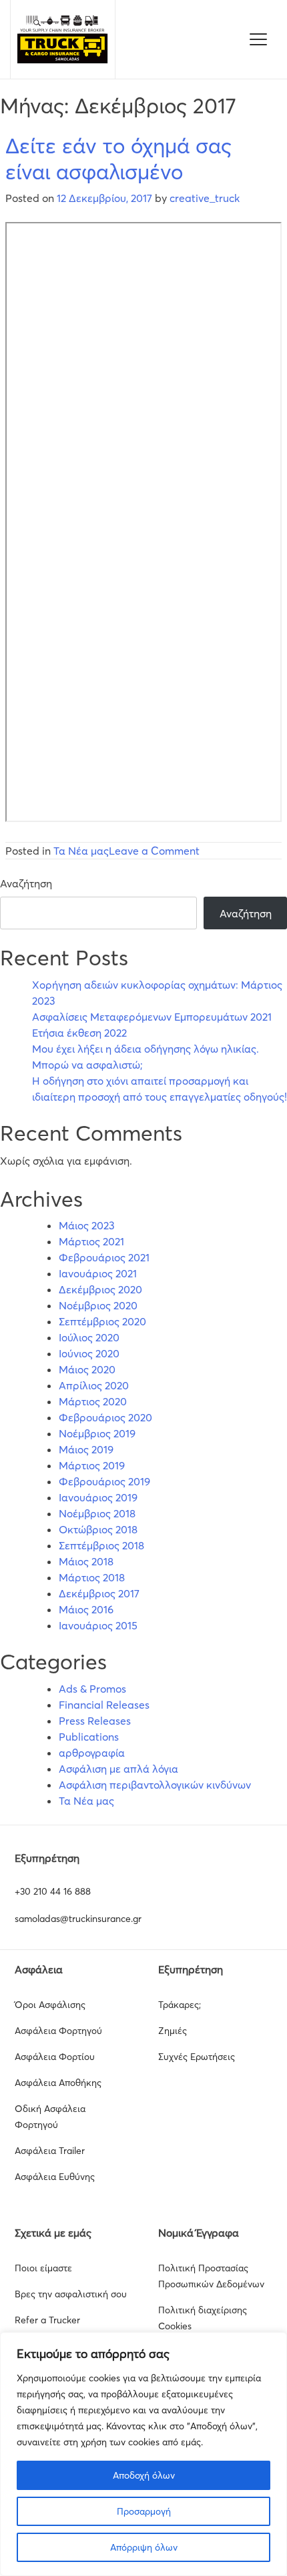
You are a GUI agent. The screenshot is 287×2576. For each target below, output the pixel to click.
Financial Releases (104, 1705)
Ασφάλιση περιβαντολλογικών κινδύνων (155, 1785)
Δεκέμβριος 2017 (99, 1593)
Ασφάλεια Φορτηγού (58, 2031)
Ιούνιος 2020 (89, 1353)
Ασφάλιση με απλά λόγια (118, 1769)
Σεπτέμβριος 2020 (102, 1321)
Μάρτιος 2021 (91, 1241)
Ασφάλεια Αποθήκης (58, 2083)
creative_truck (205, 198)
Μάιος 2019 (86, 1449)
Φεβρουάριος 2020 (105, 1417)
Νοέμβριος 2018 (97, 1513)
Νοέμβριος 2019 (97, 1433)
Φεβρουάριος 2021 (104, 1257)
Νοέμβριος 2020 (98, 1305)
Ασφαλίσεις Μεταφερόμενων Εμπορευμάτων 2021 (152, 1017)
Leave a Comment (154, 851)
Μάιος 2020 (87, 1369)
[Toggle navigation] (258, 39)
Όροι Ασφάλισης (50, 2005)
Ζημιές (173, 2031)
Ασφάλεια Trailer (50, 2151)
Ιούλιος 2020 (89, 1337)
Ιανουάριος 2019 (98, 1497)
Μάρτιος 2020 (93, 1401)
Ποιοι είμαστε (43, 2268)
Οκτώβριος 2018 (98, 1529)
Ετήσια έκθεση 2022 (79, 1033)
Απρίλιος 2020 (94, 1385)
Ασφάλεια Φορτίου (55, 2057)
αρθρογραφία (92, 1753)
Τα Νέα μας (81, 851)
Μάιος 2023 (87, 1225)
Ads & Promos (92, 1689)
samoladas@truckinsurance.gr (78, 1919)
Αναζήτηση (26, 883)
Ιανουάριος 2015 (98, 1625)
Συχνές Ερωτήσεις (197, 2057)
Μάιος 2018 (86, 1561)
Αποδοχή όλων (144, 2475)
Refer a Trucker (47, 2320)
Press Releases (95, 1721)
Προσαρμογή (144, 2511)
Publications (89, 1737)
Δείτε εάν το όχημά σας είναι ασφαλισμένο (118, 158)
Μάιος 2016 (86, 1609)
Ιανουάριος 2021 (98, 1273)
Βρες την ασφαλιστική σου (71, 2294)
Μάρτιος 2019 (92, 1465)
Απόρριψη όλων (144, 2547)
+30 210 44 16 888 (53, 1891)
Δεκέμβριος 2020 (100, 1289)
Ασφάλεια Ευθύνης (55, 2177)
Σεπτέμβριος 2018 (101, 1545)
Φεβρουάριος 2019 (104, 1481)
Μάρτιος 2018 (92, 1577)
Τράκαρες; (180, 2005)
